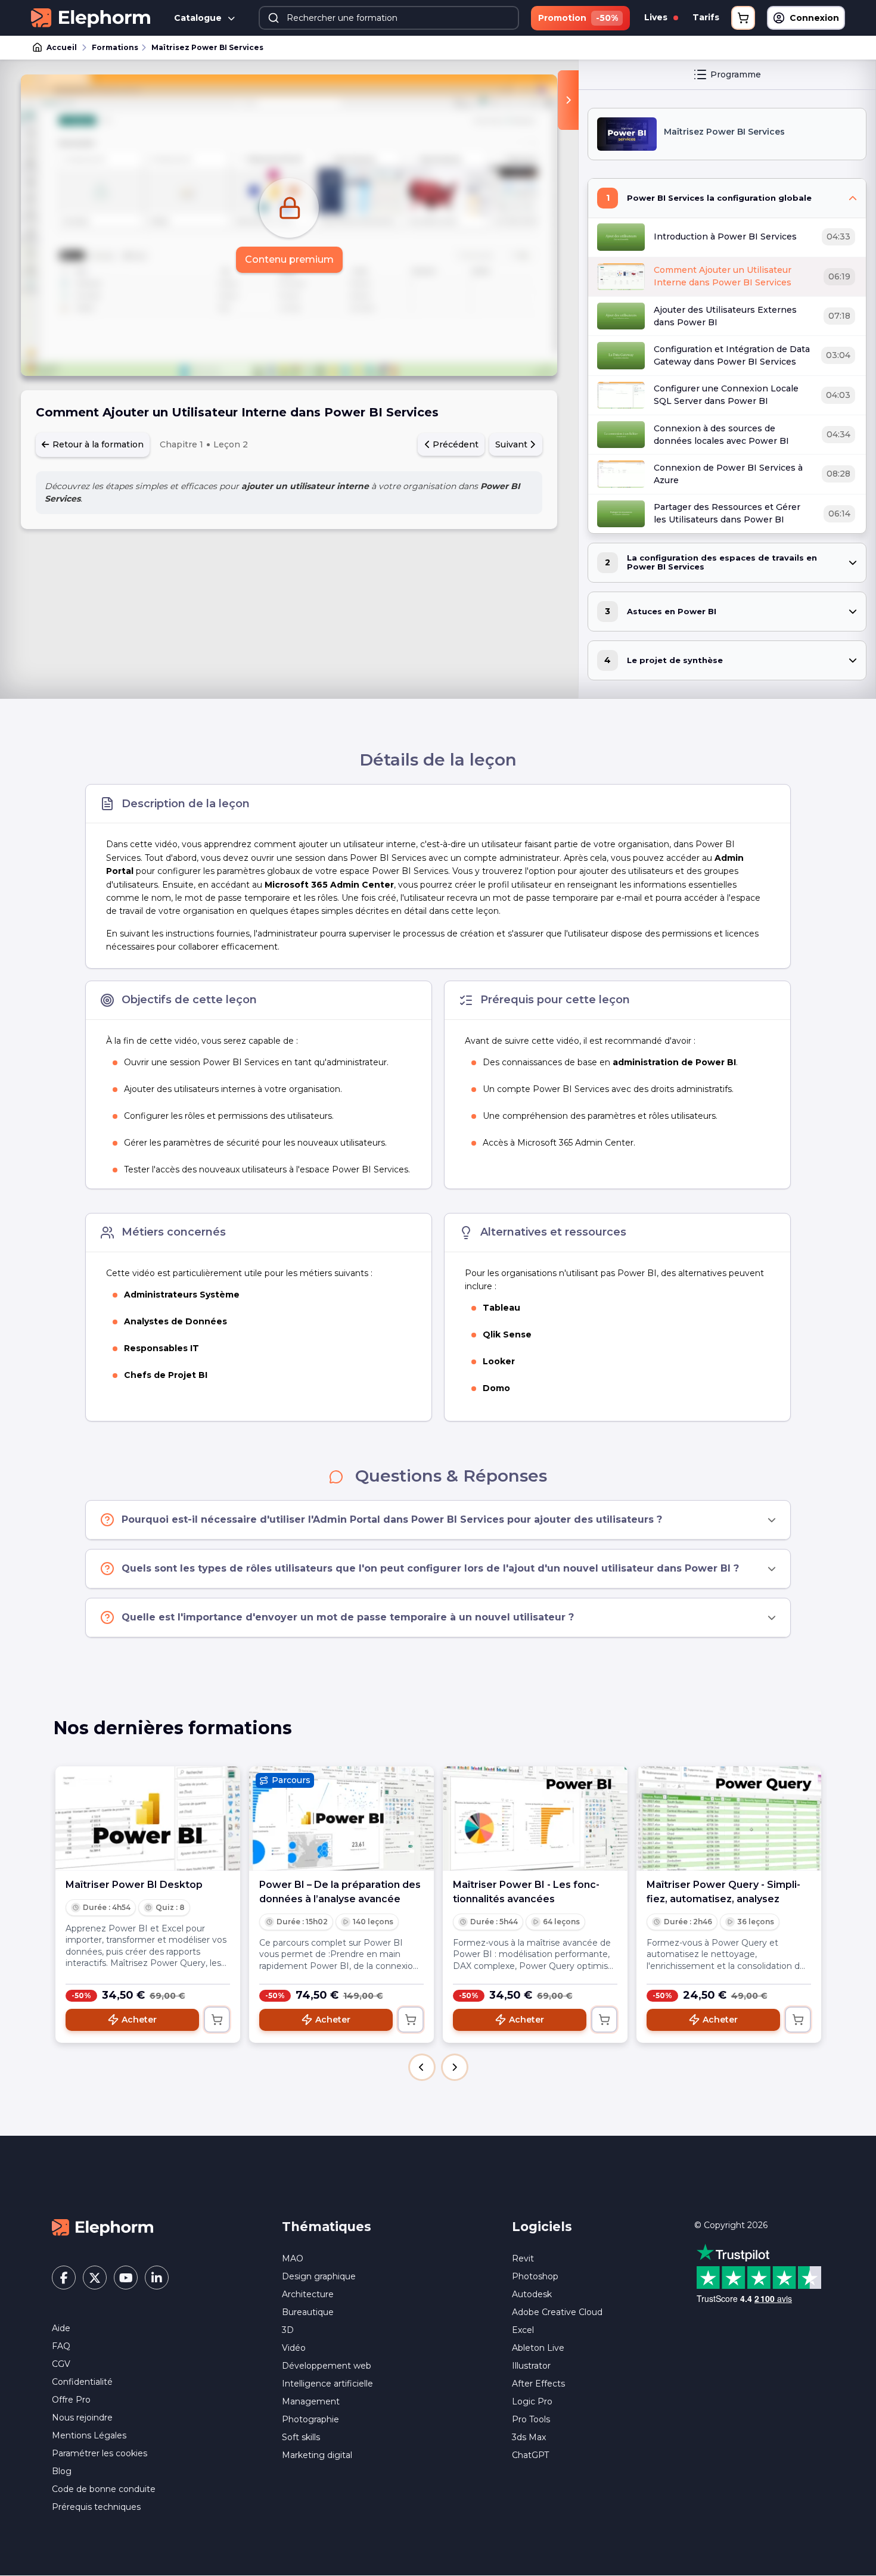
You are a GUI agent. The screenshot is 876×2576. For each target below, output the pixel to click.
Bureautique (308, 2312)
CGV (61, 2364)
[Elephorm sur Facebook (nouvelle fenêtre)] (64, 2278)
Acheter (139, 2020)
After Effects (538, 2384)
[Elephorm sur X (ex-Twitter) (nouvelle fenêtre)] (95, 2278)
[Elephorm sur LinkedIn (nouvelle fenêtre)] (157, 2278)
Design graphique (319, 2276)
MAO (293, 2258)
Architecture (308, 2294)
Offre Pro (71, 2400)
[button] (422, 2067)
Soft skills (301, 2437)
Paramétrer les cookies (100, 2453)
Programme (736, 74)
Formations (115, 47)
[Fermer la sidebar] (568, 100)
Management (311, 2401)
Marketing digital (317, 2455)
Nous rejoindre (82, 2418)
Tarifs (706, 17)
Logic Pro (532, 2401)
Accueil (62, 47)
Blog (62, 2471)
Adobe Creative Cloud (557, 2312)
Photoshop (535, 2276)
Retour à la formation (97, 444)
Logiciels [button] (542, 2227)
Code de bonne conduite (104, 2489)
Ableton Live (538, 2348)
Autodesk (532, 2294)
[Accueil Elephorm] (102, 2227)
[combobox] (389, 18)
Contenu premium (289, 259)
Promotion (578, 18)
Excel (523, 2330)
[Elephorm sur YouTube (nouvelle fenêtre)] (126, 2278)
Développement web (327, 2366)
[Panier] (743, 18)
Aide (61, 2328)
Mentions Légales (89, 2435)
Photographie (310, 2419)
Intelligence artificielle (327, 2384)
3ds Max (529, 2437)
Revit (523, 2258)
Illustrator (531, 2366)
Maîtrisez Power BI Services (207, 47)
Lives (657, 17)
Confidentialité (82, 2382)
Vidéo (294, 2348)
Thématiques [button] (327, 2227)
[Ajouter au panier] (217, 2020)
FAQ (61, 2346)
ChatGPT (530, 2455)
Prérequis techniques (96, 2507)
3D (288, 2330)
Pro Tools (531, 2419)
